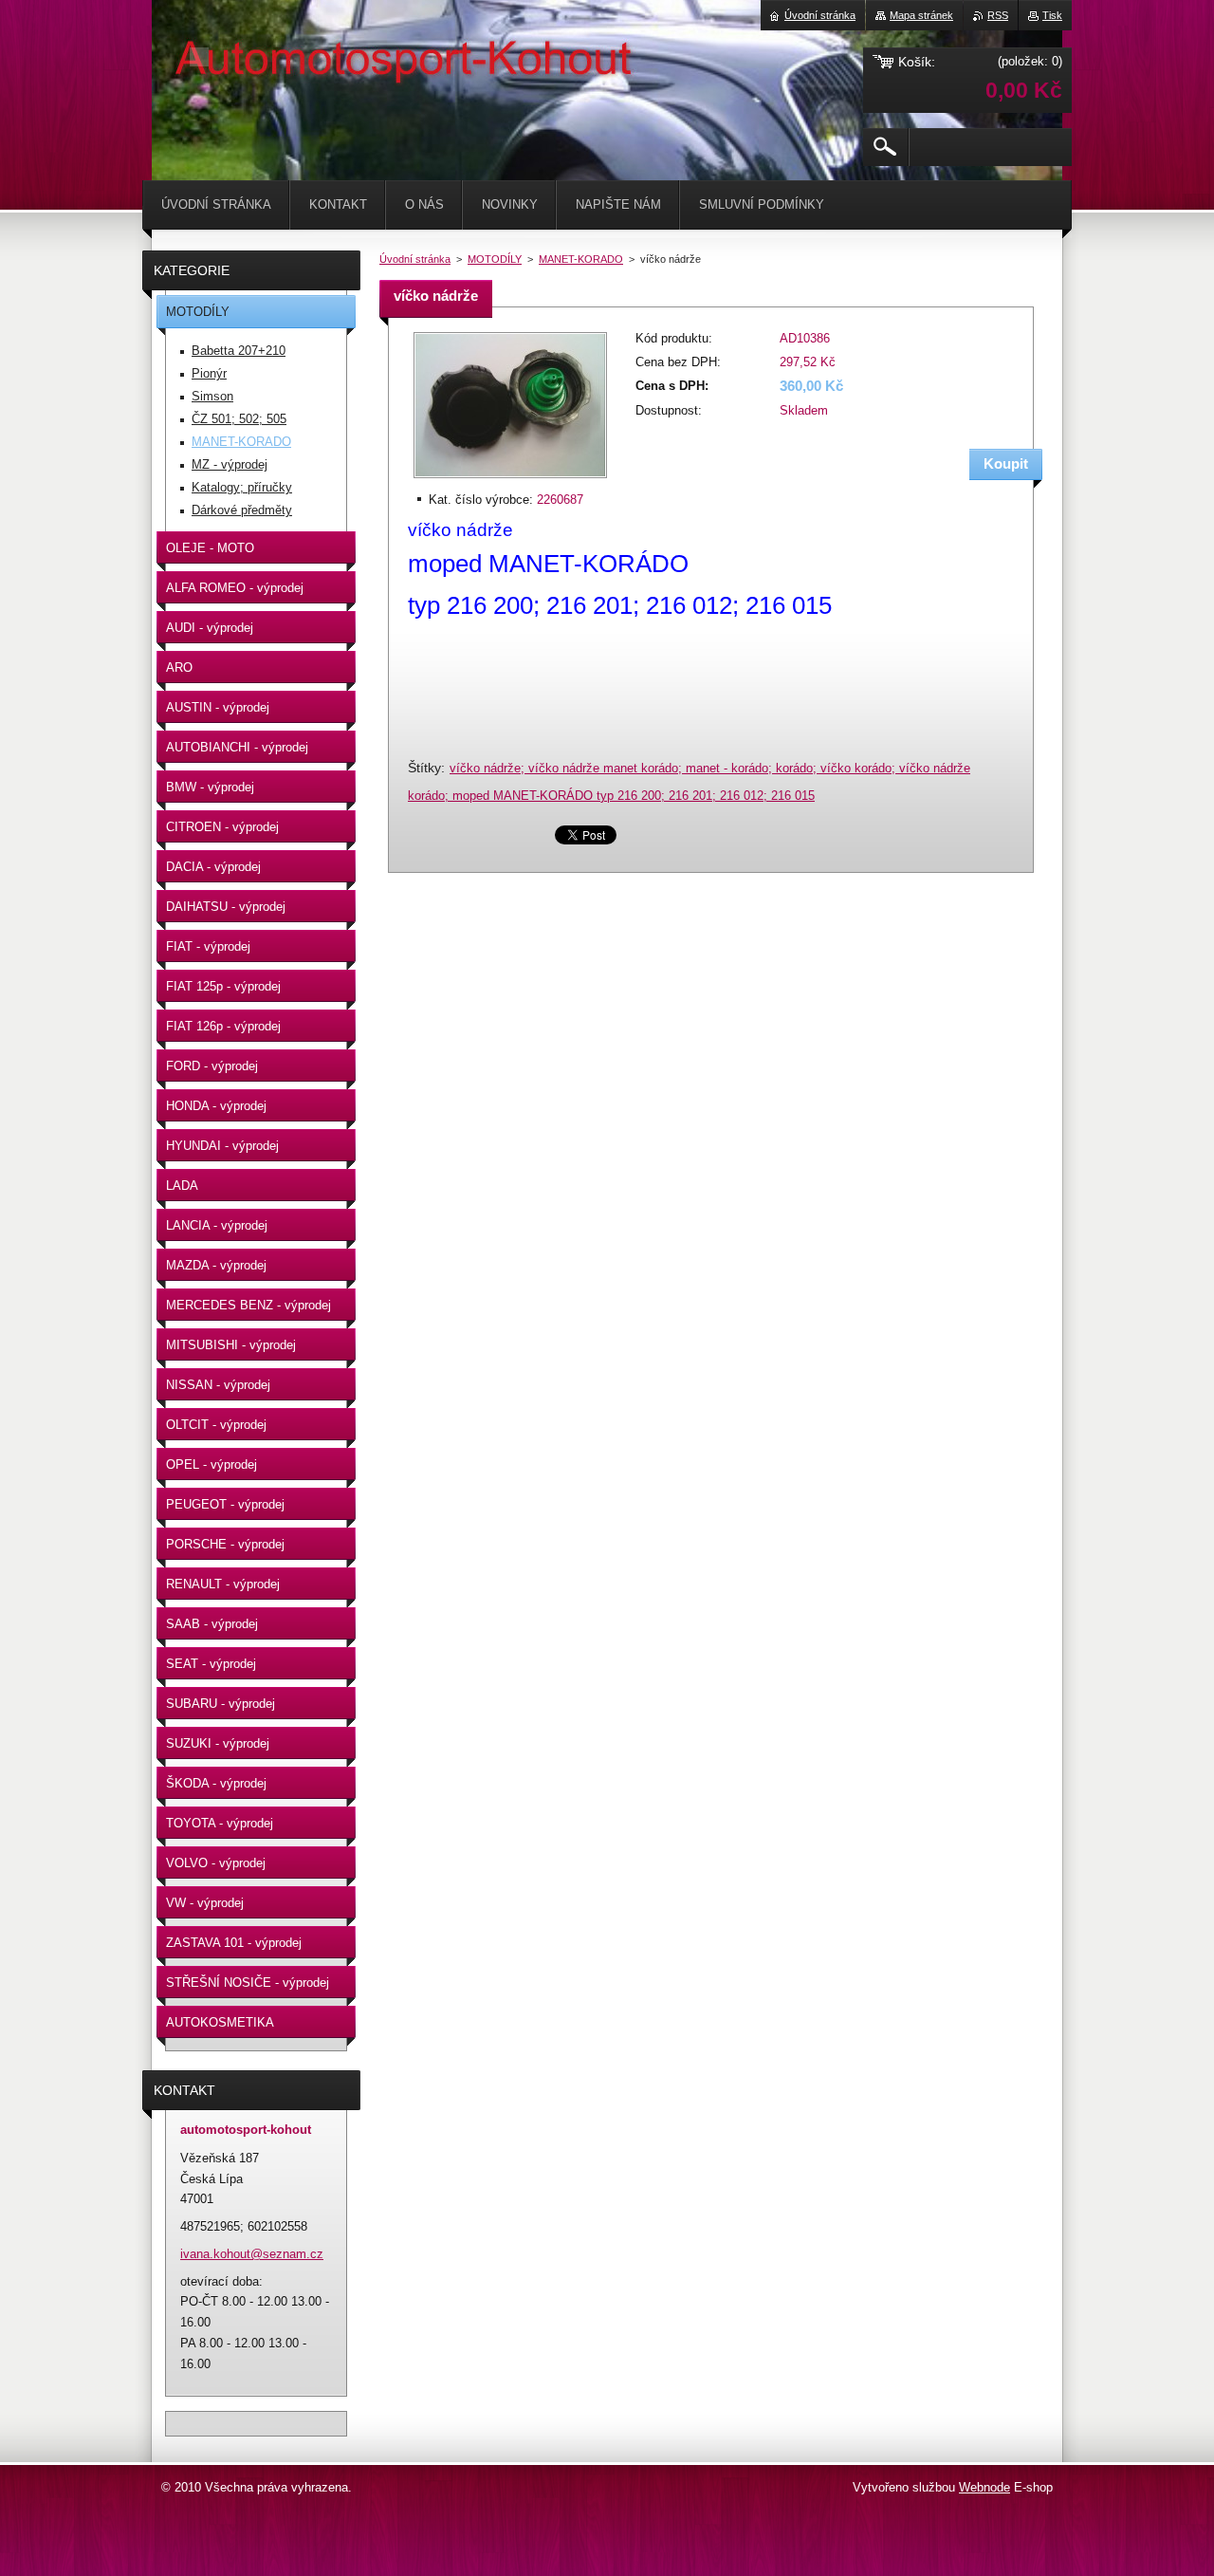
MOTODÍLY (495, 259)
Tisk (1052, 15)
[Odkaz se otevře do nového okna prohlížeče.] (510, 480)
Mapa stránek (921, 15)
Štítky (424, 768)
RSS (998, 15)
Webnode (984, 2487)
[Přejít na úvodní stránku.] (199, 57)
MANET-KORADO (581, 259)
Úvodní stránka (415, 259)
